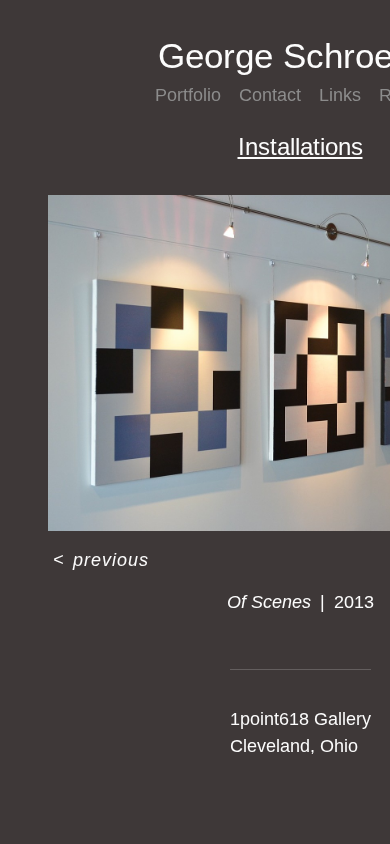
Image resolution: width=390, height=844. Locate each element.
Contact (277, 94)
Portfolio (194, 94)
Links (344, 94)
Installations (300, 146)
